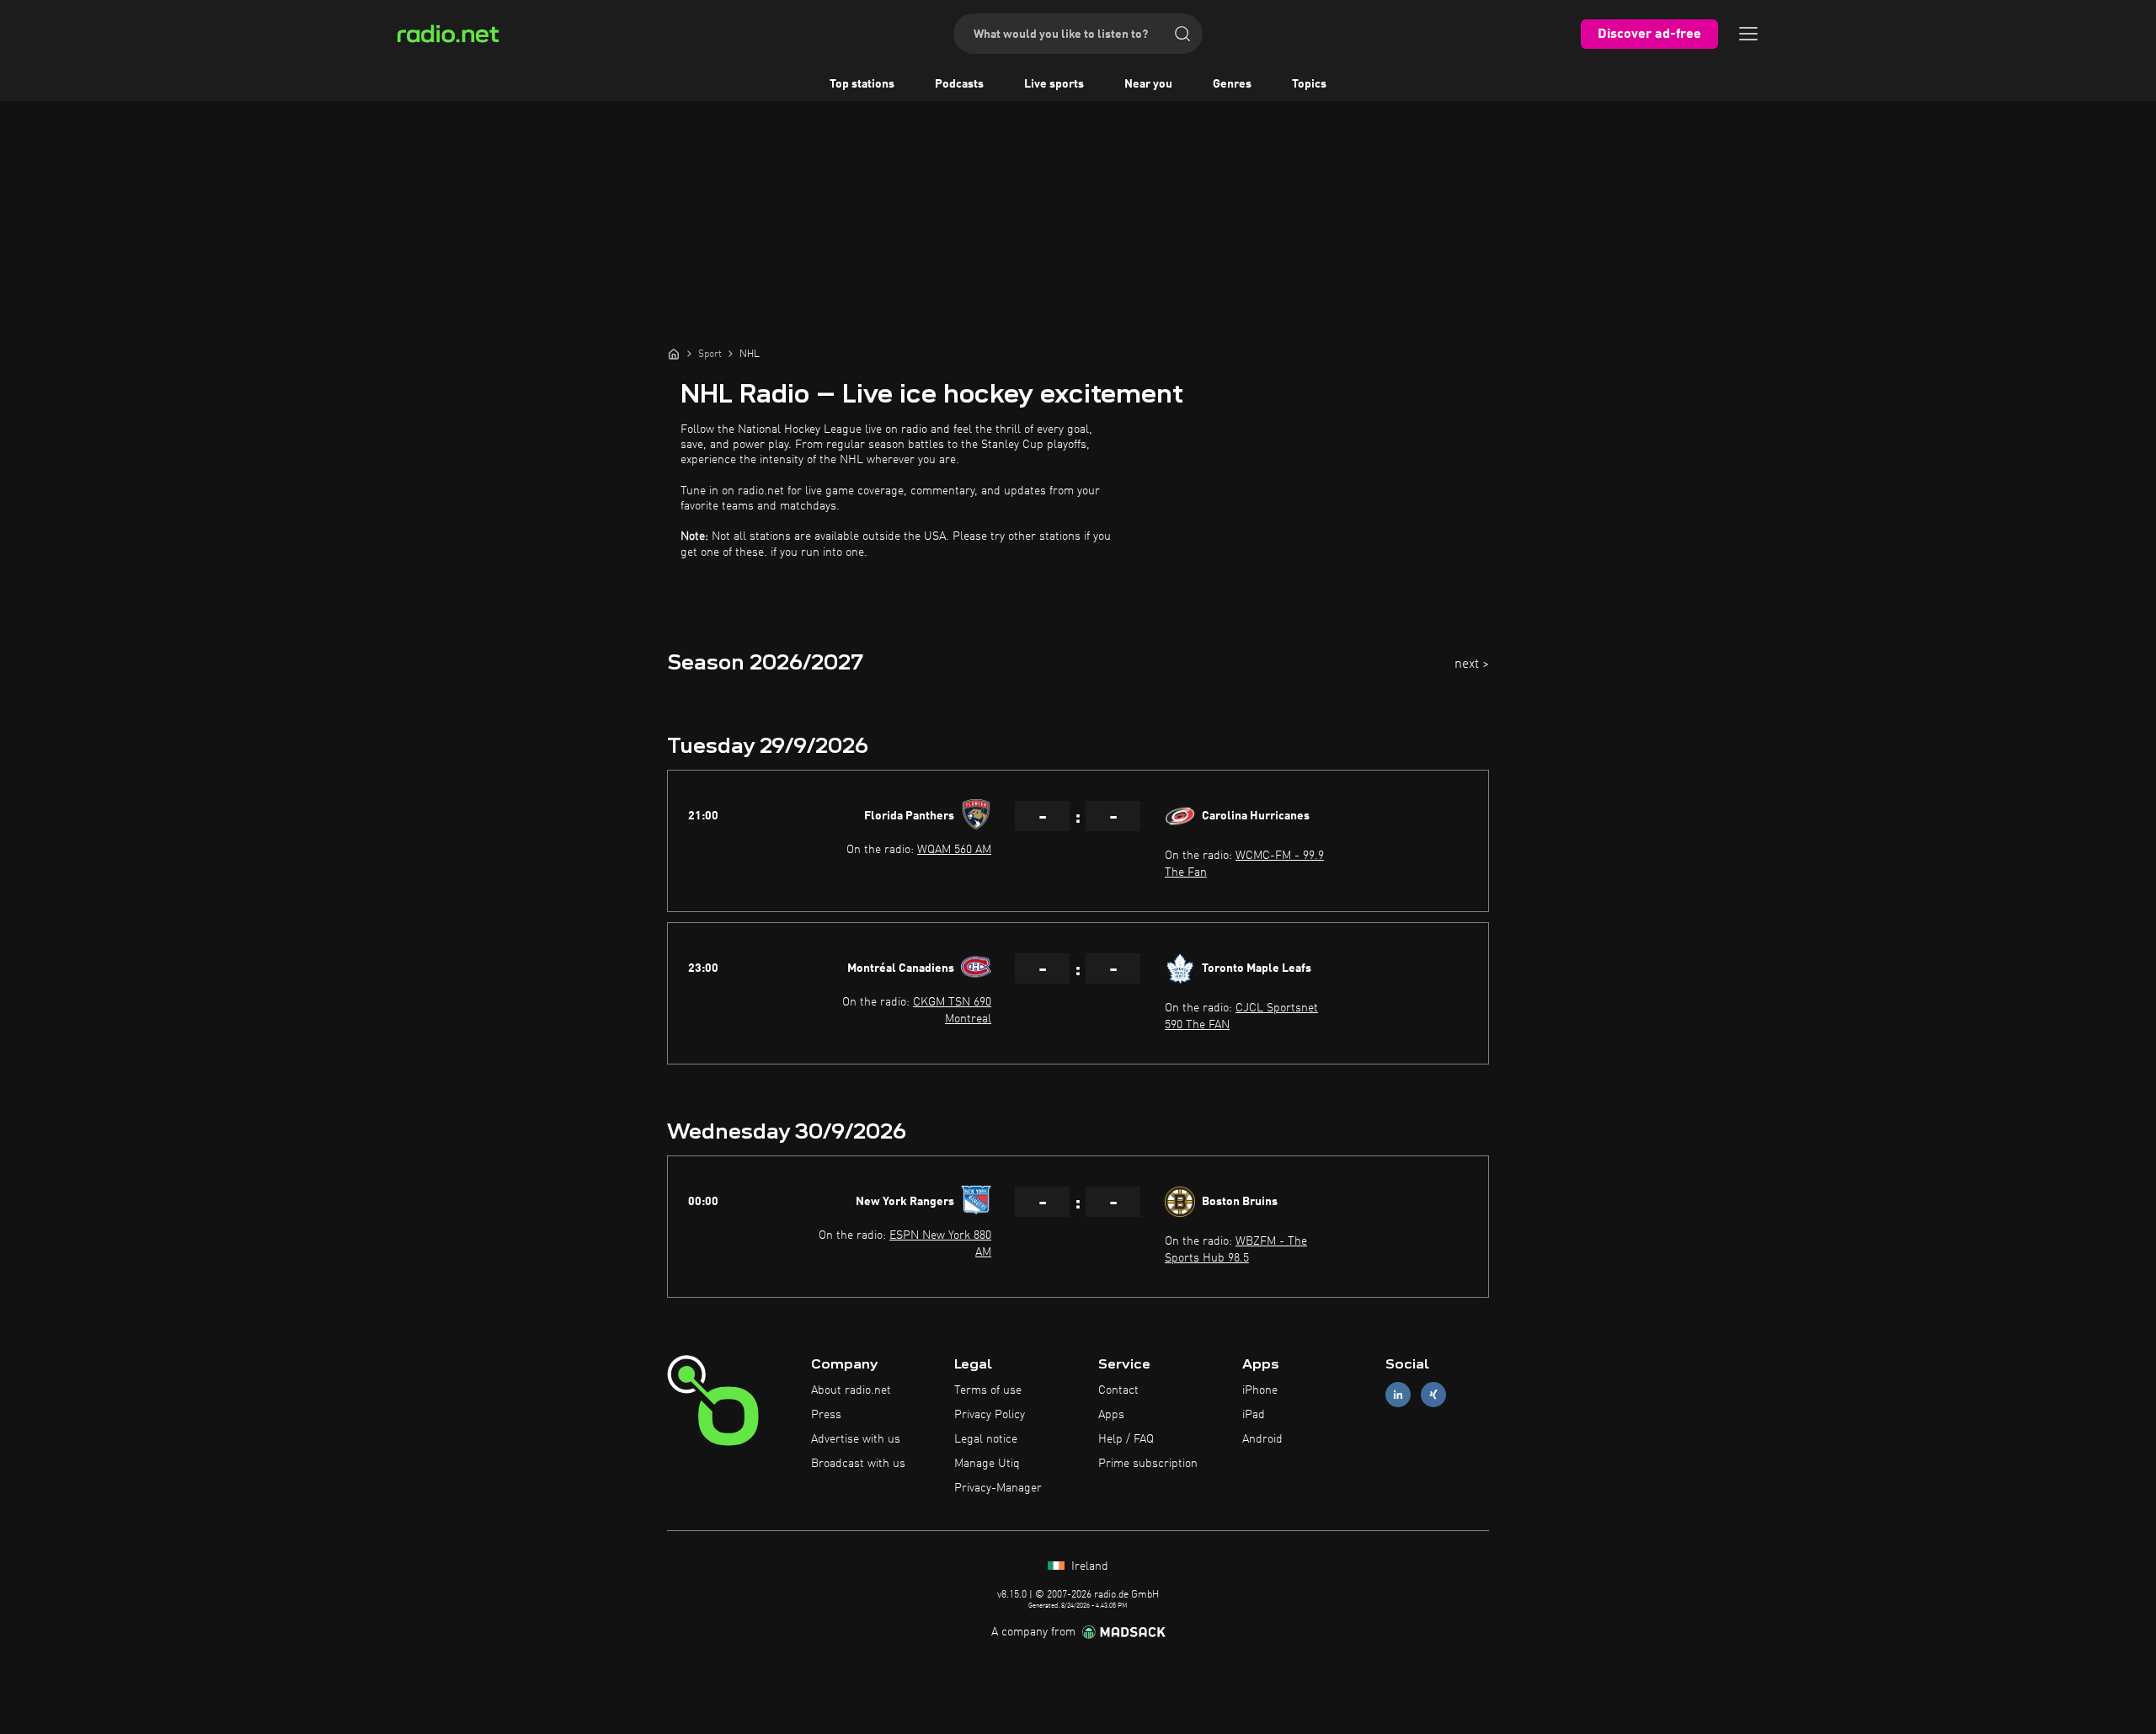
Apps (1111, 1415)
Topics (1309, 84)
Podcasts (959, 84)
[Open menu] (1748, 34)
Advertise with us (856, 1439)
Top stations (862, 84)
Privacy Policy (990, 1415)
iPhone (1260, 1390)
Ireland (1088, 1566)
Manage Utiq (987, 1464)
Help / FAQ (1126, 1439)
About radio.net (851, 1390)
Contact (1118, 1390)
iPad (1254, 1415)
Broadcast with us (858, 1464)
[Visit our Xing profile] (1433, 1395)
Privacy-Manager (998, 1488)
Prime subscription (1148, 1464)
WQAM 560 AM (954, 850)
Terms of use (988, 1390)
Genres (1232, 84)
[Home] (674, 354)
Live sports (1054, 84)
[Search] (1182, 34)
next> (1472, 664)
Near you (1148, 84)
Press (826, 1415)
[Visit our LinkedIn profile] (1398, 1395)
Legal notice (986, 1439)
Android (1262, 1439)
